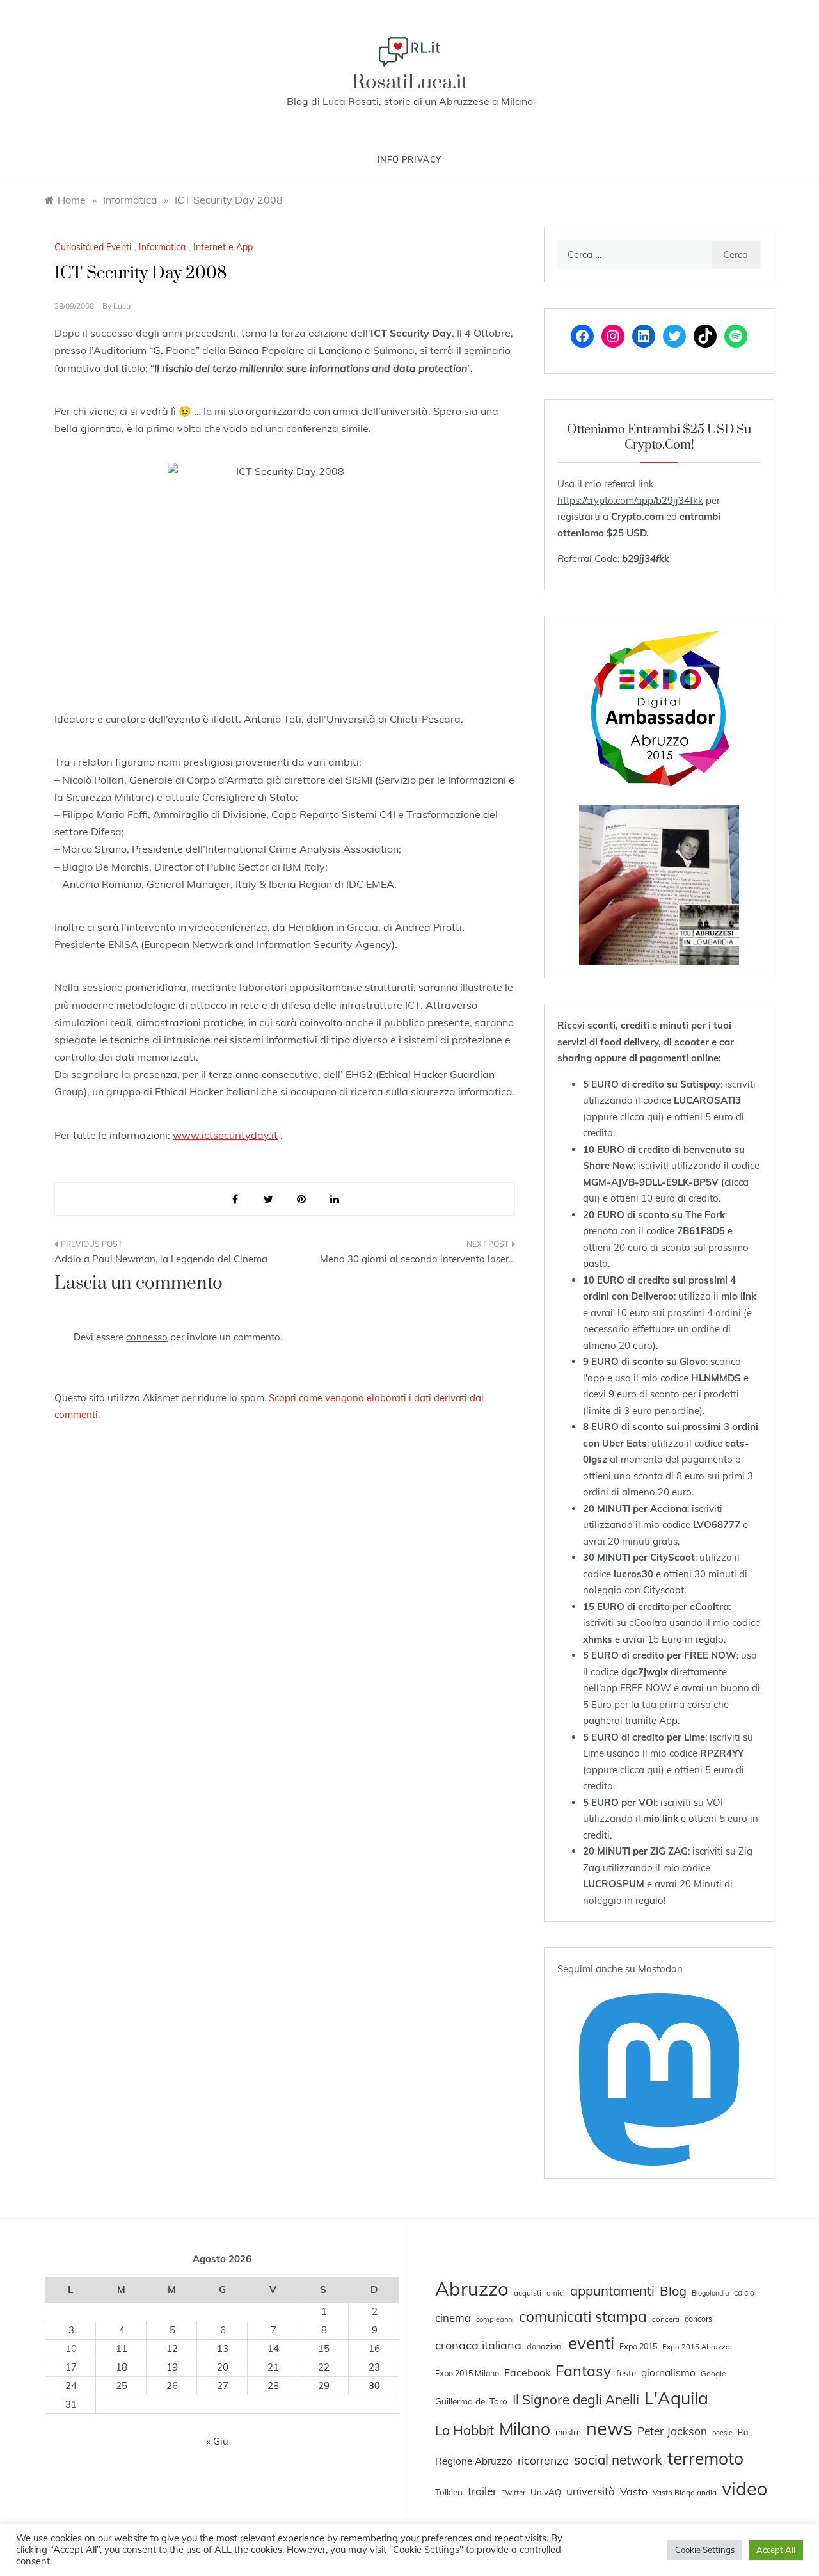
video (744, 2488)
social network (618, 2459)
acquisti (528, 2293)
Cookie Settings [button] (705, 2550)
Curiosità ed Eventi (93, 247)
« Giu (217, 2441)
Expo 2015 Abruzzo (696, 2347)
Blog (673, 2291)
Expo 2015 (638, 2346)
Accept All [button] (776, 2550)
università (591, 2491)
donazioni (545, 2346)
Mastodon (660, 1969)
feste (626, 2373)
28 (273, 2386)
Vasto (634, 2491)
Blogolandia (710, 2293)
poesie (722, 2433)
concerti (666, 2319)
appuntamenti (612, 2290)
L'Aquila (676, 2398)
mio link (739, 1296)
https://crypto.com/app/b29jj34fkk (630, 500)
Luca (122, 306)
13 (223, 2348)
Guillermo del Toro (471, 2401)
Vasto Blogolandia (685, 2492)
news (609, 2428)
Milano (525, 2429)
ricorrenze (543, 2460)
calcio (744, 2292)
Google (713, 2373)
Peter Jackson (672, 2431)
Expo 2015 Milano (467, 2373)
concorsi (699, 2319)
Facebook (527, 2372)
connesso (147, 1337)
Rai (744, 2432)
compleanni (495, 2319)
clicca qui (640, 1117)
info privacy (410, 159)
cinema (453, 2318)
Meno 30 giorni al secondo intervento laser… (417, 1259)
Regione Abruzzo (474, 2461)
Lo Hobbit (465, 2430)
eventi (591, 2343)
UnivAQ (546, 2492)
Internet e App (223, 247)
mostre (568, 2432)
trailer (482, 2491)
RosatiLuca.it (410, 82)
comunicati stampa (583, 2316)
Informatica (162, 247)
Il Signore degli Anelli (576, 2399)
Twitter (513, 2492)
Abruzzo (472, 2289)
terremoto (705, 2458)
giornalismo (668, 2372)
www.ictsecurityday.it (225, 1135)
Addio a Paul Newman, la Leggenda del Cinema (161, 1259)
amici (556, 2293)
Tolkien (449, 2492)
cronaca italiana (478, 2345)
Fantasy (583, 2371)
